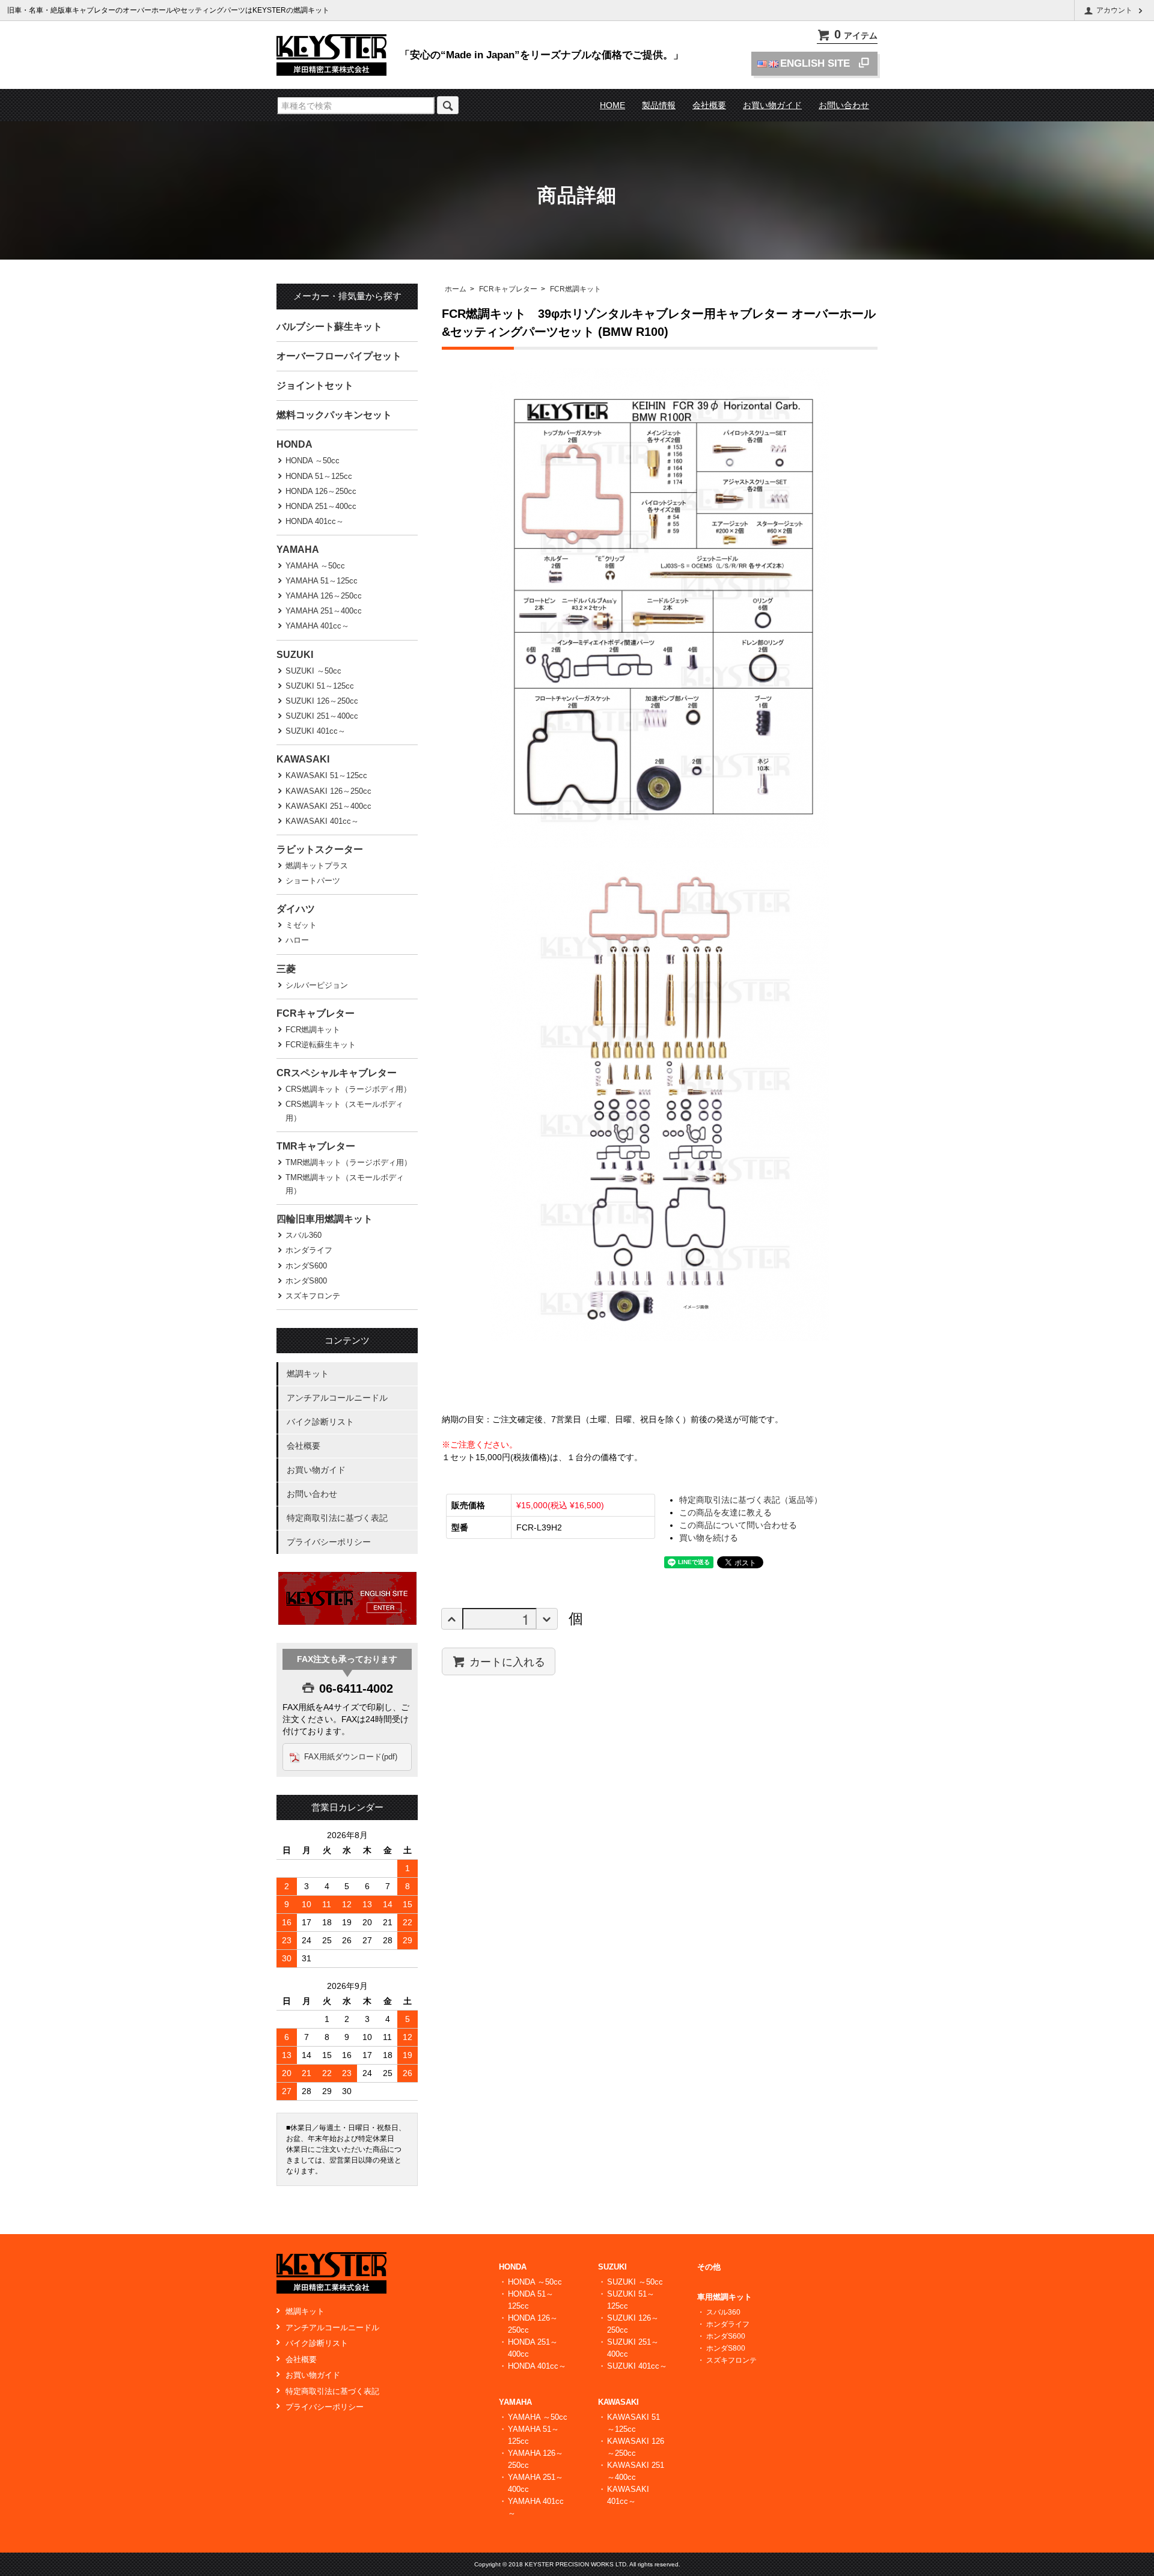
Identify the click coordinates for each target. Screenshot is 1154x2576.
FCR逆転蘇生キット (321, 1045)
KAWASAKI (303, 759)
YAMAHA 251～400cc (324, 611)
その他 (709, 2267)
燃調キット (308, 1374)
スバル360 (304, 1235)
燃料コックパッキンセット (334, 415)
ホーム (456, 289)
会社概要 (709, 105)
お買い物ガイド (772, 105)
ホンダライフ (309, 1250)
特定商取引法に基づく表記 (337, 1518)
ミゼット (301, 925)
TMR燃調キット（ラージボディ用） (349, 1162)
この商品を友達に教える (725, 1512)
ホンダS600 (306, 1266)
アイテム (856, 35)
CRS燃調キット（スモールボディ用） (344, 1111)
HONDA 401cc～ (315, 521)
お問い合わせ (844, 105)
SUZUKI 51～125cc (320, 686)
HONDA (295, 444)
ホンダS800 (306, 1281)
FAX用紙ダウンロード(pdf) (351, 1757)
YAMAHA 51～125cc (322, 581)
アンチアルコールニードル (337, 1398)
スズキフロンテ (313, 1296)
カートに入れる (507, 1661)
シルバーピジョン (317, 985)
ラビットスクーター (320, 849)
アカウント (1114, 10)
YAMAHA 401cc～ (317, 626)
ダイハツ (296, 909)
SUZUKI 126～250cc (322, 701)
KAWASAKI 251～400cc (328, 806)
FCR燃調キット (575, 289)
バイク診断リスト (320, 1422)
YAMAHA (298, 550)
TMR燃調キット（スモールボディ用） (345, 1184)
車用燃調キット (725, 2297)
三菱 (286, 969)
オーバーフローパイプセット (339, 356)
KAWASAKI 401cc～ (322, 821)
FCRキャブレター (508, 289)
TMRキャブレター (316, 1146)
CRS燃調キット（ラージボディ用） (348, 1089)
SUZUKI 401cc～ (316, 731)
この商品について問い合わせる (738, 1525)
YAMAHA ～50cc (315, 566)
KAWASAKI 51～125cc (326, 775)
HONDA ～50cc (313, 461)
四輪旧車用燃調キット (325, 1219)
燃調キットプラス (317, 866)
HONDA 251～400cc (321, 506)
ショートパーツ (313, 881)
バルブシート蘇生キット (329, 327)
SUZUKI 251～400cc (322, 716)
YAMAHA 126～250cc (324, 596)
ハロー (297, 940)
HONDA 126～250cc (321, 491)
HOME (612, 105)
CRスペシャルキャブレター (337, 1073)
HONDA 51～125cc (319, 476)
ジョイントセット (315, 385)
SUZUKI (295, 655)
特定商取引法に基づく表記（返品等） (751, 1500)
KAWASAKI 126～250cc (328, 791)
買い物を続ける (709, 1538)
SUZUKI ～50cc (313, 671)
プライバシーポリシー (329, 1542)
